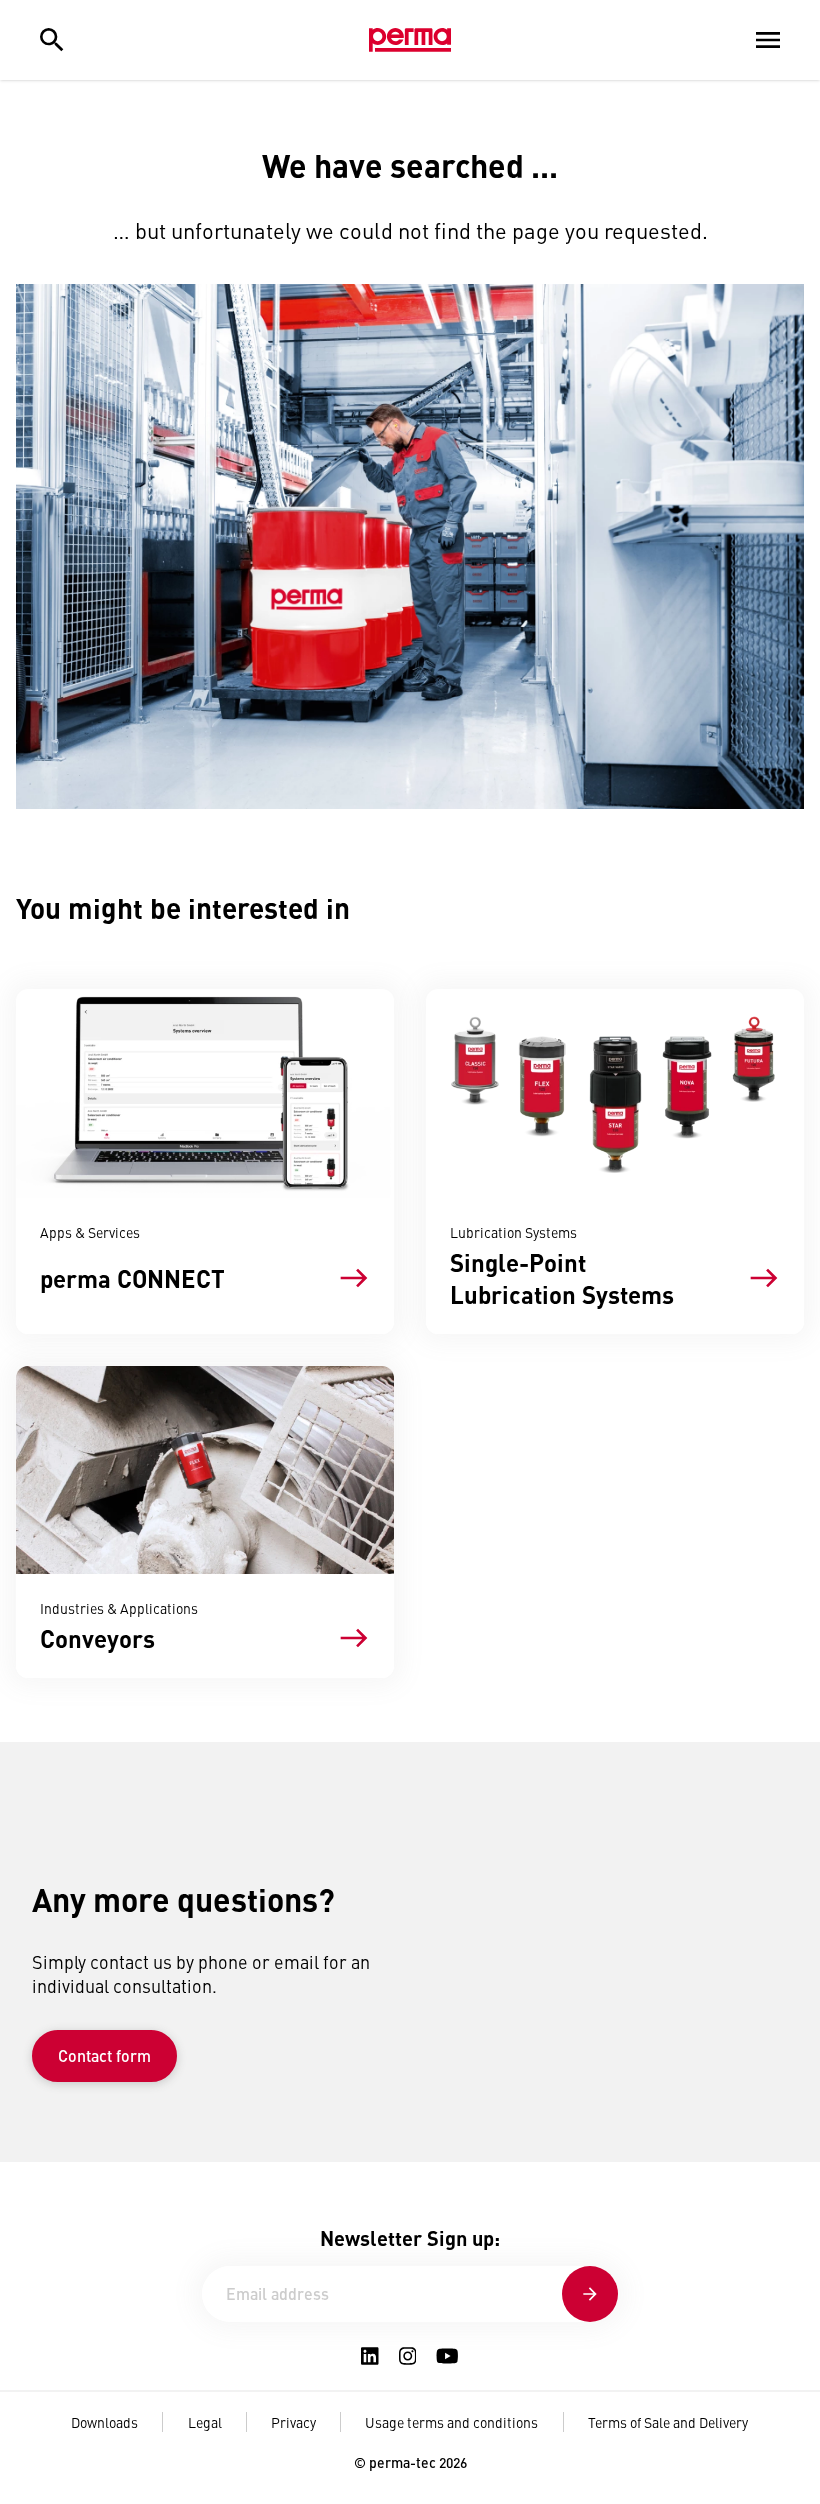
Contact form (104, 2055)
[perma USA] (410, 40)
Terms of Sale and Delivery (668, 2422)
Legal (205, 2422)
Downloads (104, 2422)
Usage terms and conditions (451, 2422)
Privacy (293, 2422)
